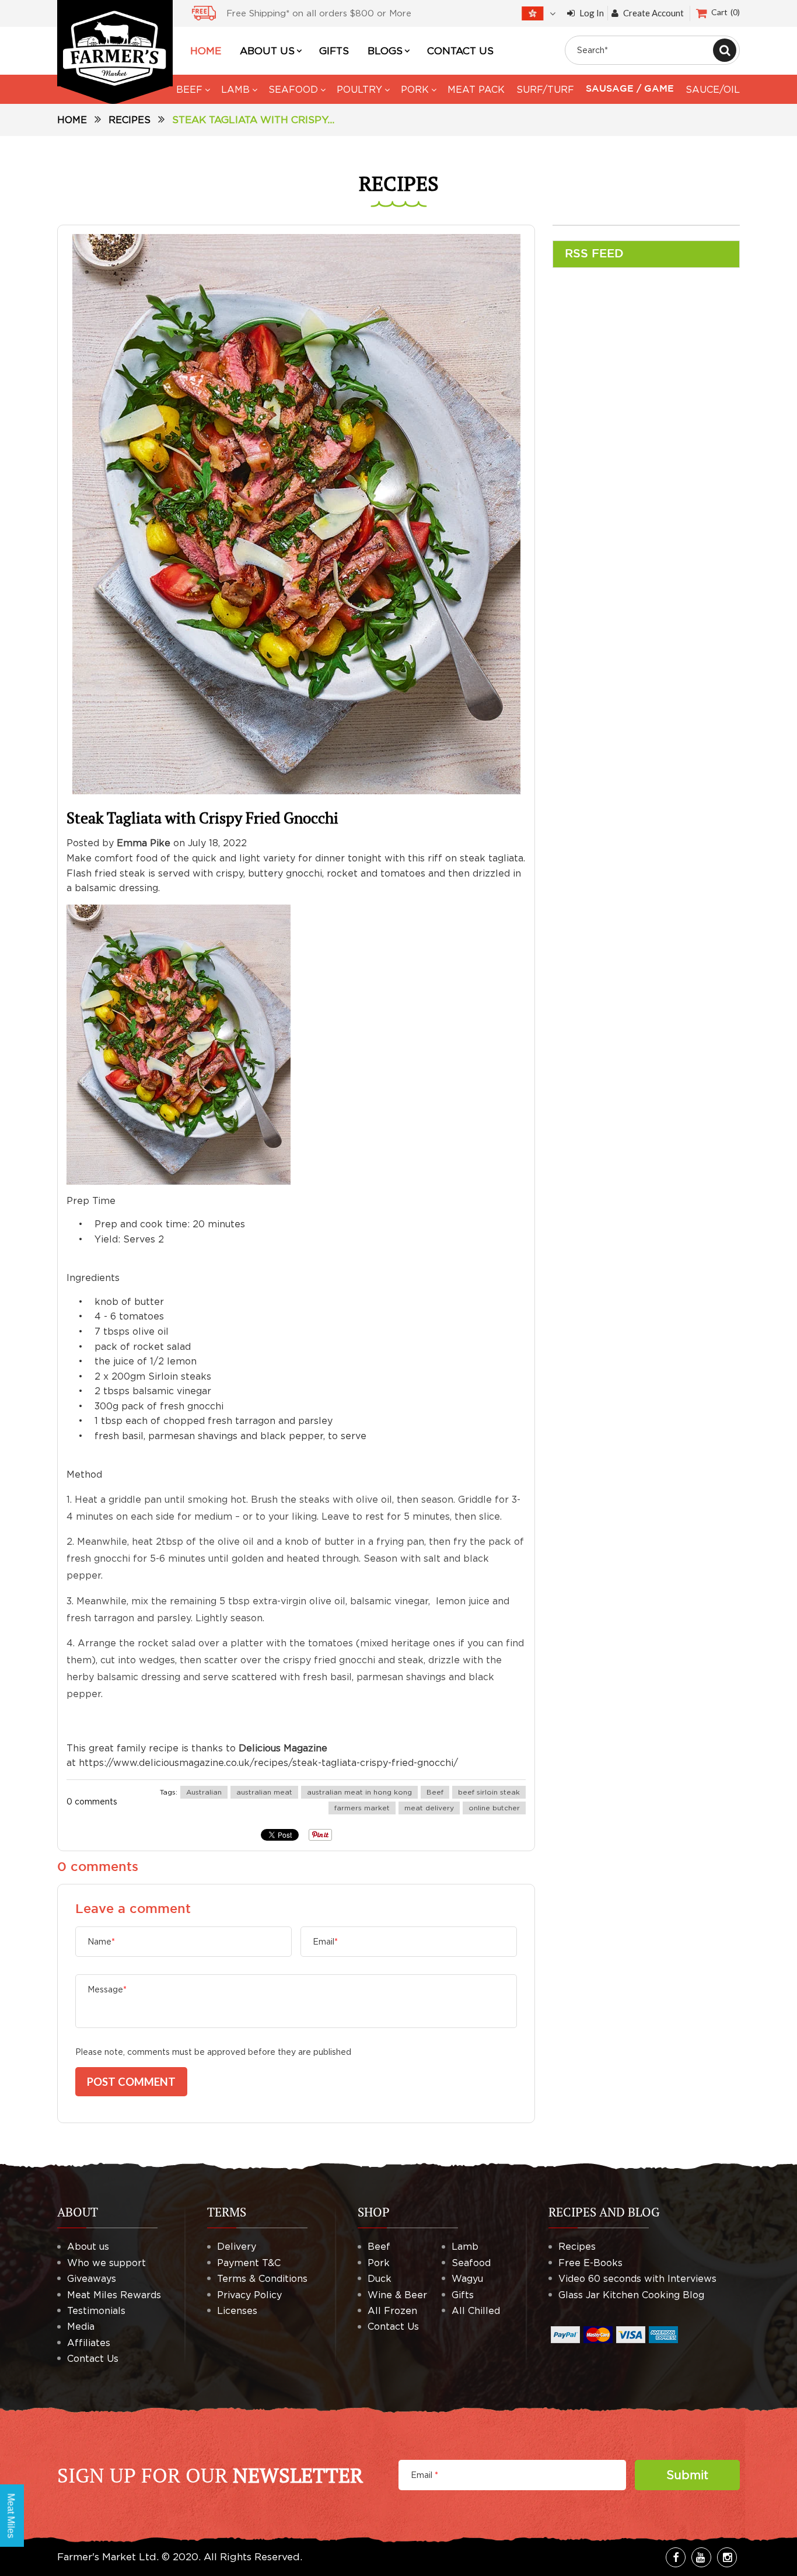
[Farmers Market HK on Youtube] (701, 2557)
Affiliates (89, 2343)
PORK (415, 89)
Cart (724, 12)
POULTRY (359, 89)
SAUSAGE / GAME (630, 89)
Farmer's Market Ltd (107, 2557)
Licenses (237, 2310)
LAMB (235, 89)
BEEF (189, 89)
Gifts (463, 2295)
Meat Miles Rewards (114, 2295)
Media (81, 2326)
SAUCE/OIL (713, 89)
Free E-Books (590, 2263)
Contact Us (93, 2358)
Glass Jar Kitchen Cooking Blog (631, 2295)
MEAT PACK (476, 89)
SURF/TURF (545, 89)
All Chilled (476, 2310)
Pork (379, 2263)
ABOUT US (267, 51)
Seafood (471, 2263)
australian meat (264, 1792)
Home (72, 120)
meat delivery (429, 1808)
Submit (687, 2475)
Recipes (130, 120)
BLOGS (385, 51)
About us (88, 2246)
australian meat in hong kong (359, 1792)
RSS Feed (594, 254)
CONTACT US (460, 51)
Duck (380, 2278)
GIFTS (334, 51)
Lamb (465, 2246)
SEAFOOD (293, 89)
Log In (592, 13)
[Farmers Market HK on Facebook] (676, 2557)
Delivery (237, 2246)
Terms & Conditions (262, 2278)
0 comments (92, 1801)
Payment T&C (249, 2263)
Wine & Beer (397, 2295)
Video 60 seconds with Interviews (637, 2278)
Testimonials (96, 2310)
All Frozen (392, 2310)
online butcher (494, 1808)
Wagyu (467, 2278)
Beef (435, 1792)
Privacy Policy (249, 2295)
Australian (204, 1792)
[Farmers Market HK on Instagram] (727, 2557)
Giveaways (92, 2278)
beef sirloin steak (489, 1792)
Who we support (106, 2263)
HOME (206, 51)
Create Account (653, 13)
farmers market (362, 1808)
